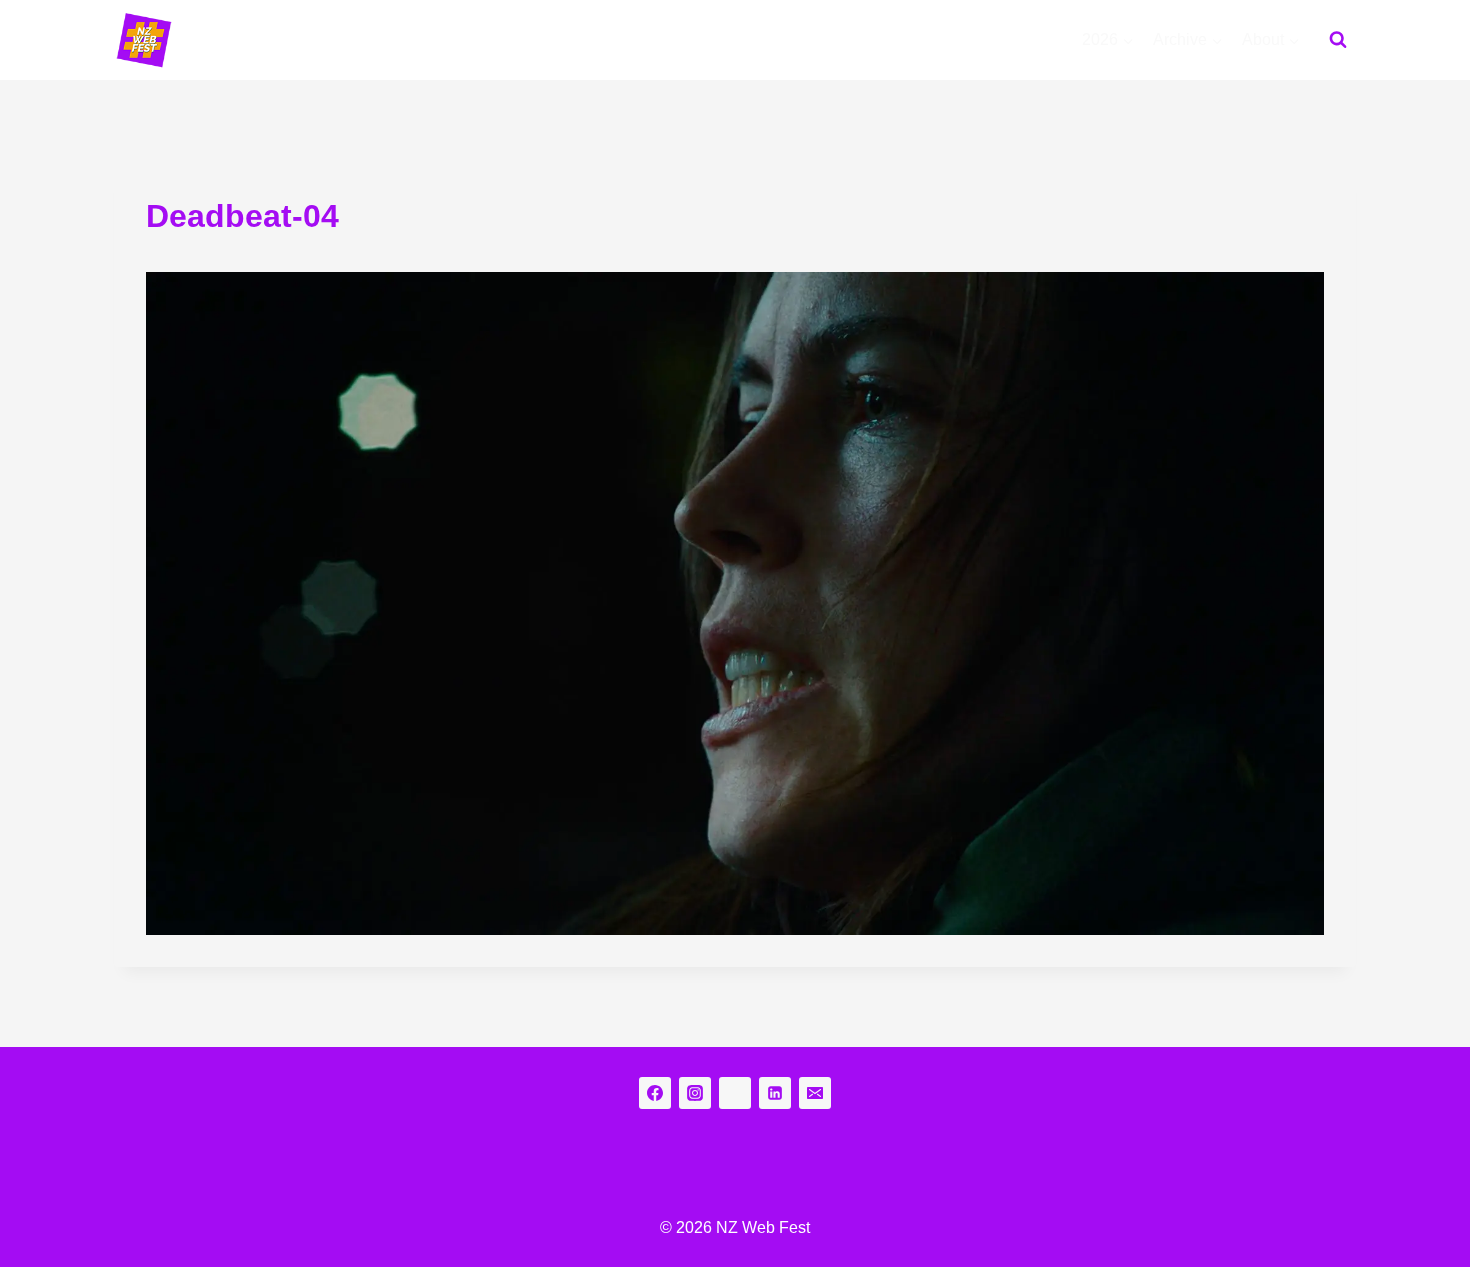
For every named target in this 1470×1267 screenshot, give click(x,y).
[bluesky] (735, 1093)
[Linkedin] (775, 1093)
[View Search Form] (1338, 40)
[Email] (815, 1093)
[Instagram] (695, 1093)
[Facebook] (655, 1093)
